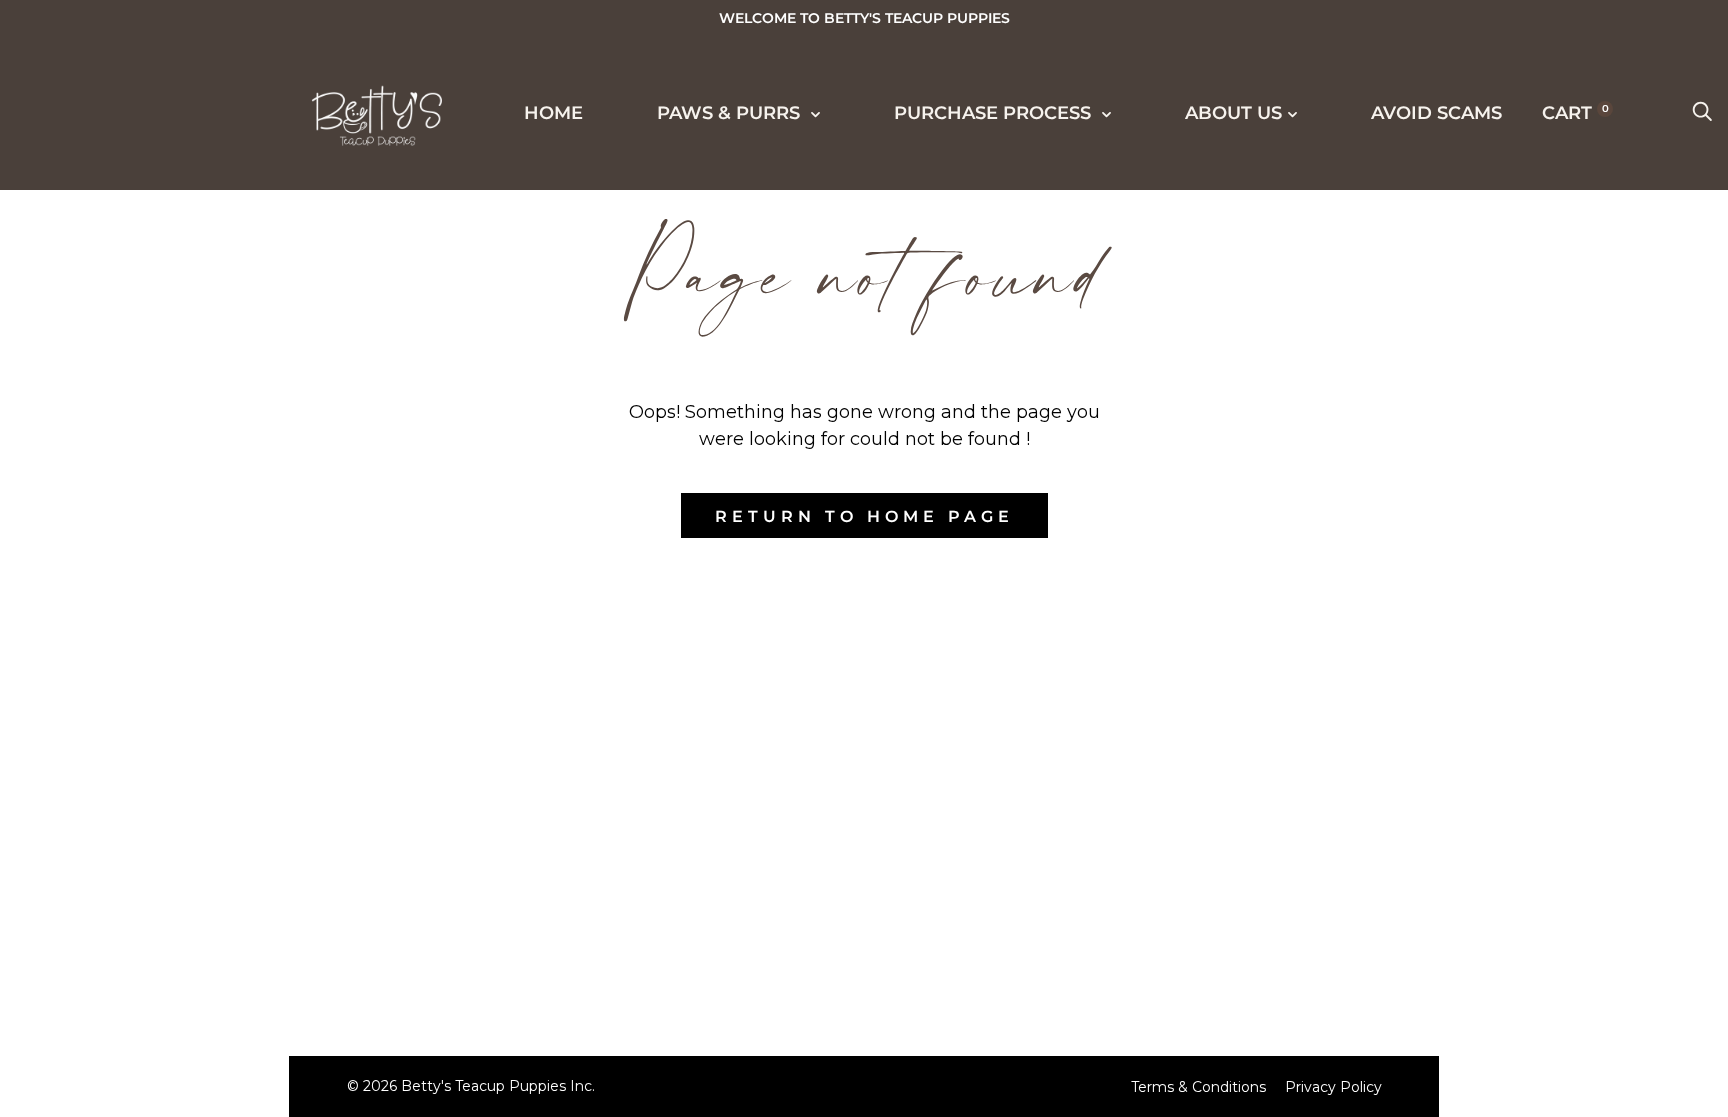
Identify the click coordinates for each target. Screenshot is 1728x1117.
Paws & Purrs (731, 113)
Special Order (148, 257)
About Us (103, 885)
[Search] (1702, 113)
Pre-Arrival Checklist (194, 664)
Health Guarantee (173, 627)
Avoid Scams (121, 1070)
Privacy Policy (1333, 1087)
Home (553, 113)
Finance (111, 590)
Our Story (124, 812)
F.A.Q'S (101, 775)
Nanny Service (149, 701)
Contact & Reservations (204, 960)
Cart (1575, 113)
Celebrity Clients (168, 331)
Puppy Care (131, 738)
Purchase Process (157, 478)
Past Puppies (138, 294)
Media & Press (145, 368)
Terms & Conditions (1198, 1087)
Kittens (108, 220)
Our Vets (116, 997)
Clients (108, 405)
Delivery (116, 553)
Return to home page (864, 516)
